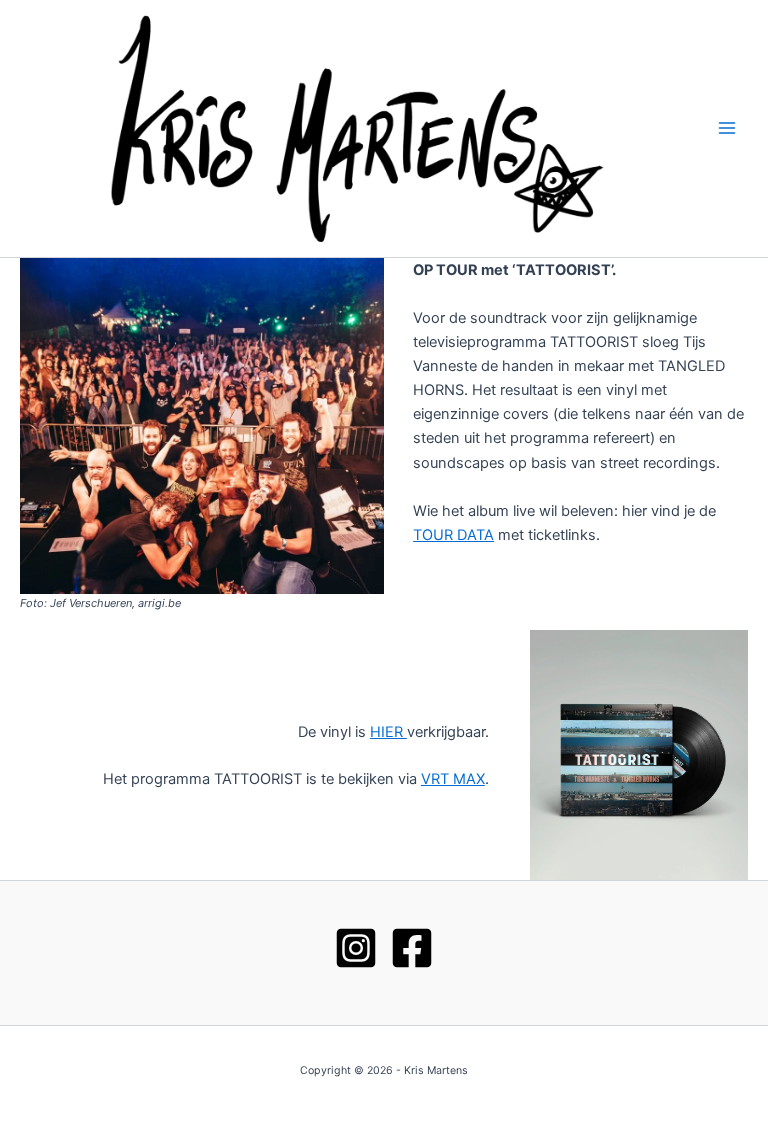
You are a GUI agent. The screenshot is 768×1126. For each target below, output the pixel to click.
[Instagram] (356, 948)
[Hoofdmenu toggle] (727, 129)
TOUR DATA (453, 535)
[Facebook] (412, 948)
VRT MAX (453, 779)
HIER (388, 732)
